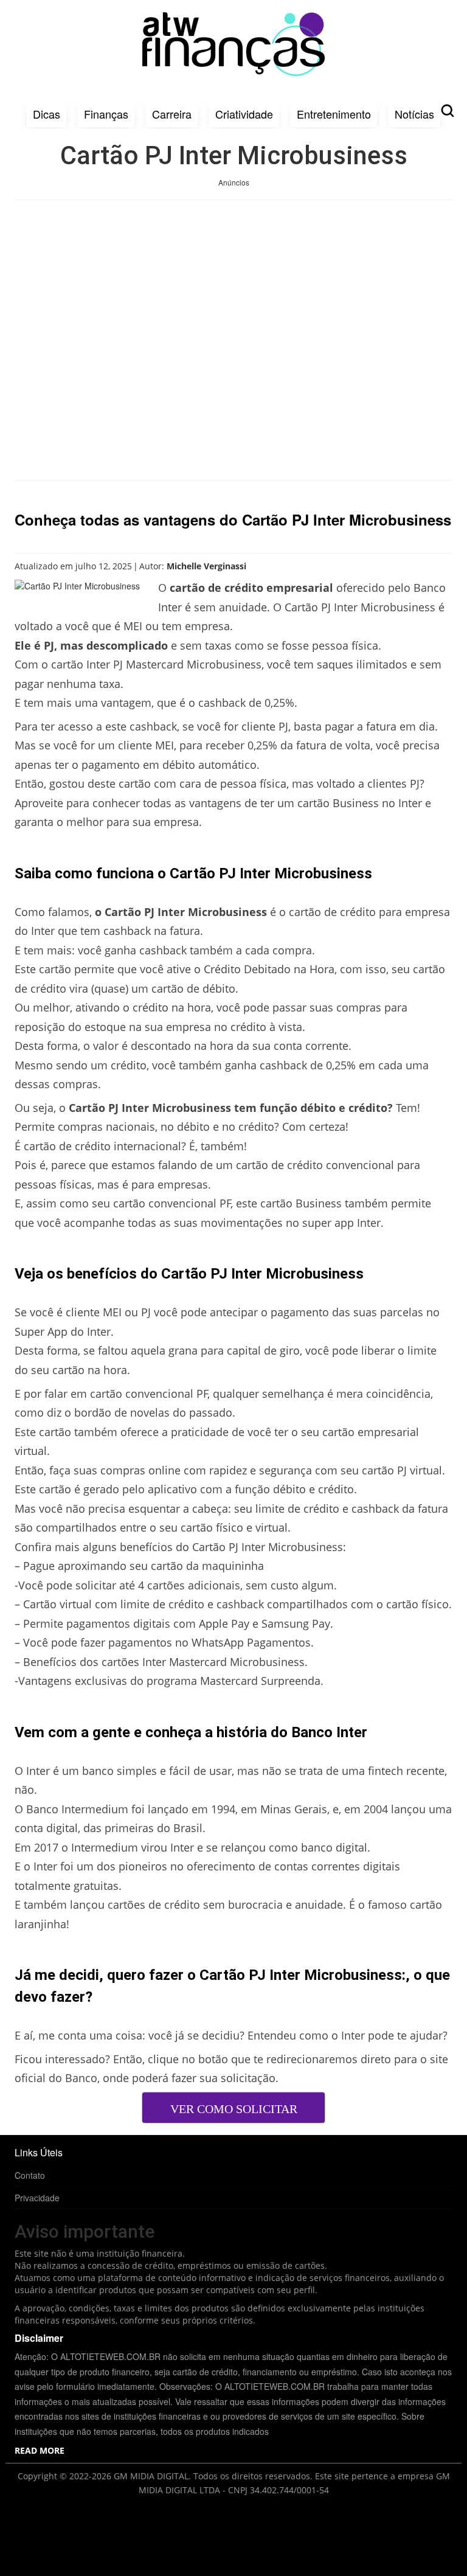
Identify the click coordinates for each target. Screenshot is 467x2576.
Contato (30, 2175)
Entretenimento (334, 114)
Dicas (47, 114)
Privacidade (37, 2198)
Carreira (172, 114)
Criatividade (244, 114)
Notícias (414, 114)
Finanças (106, 114)
